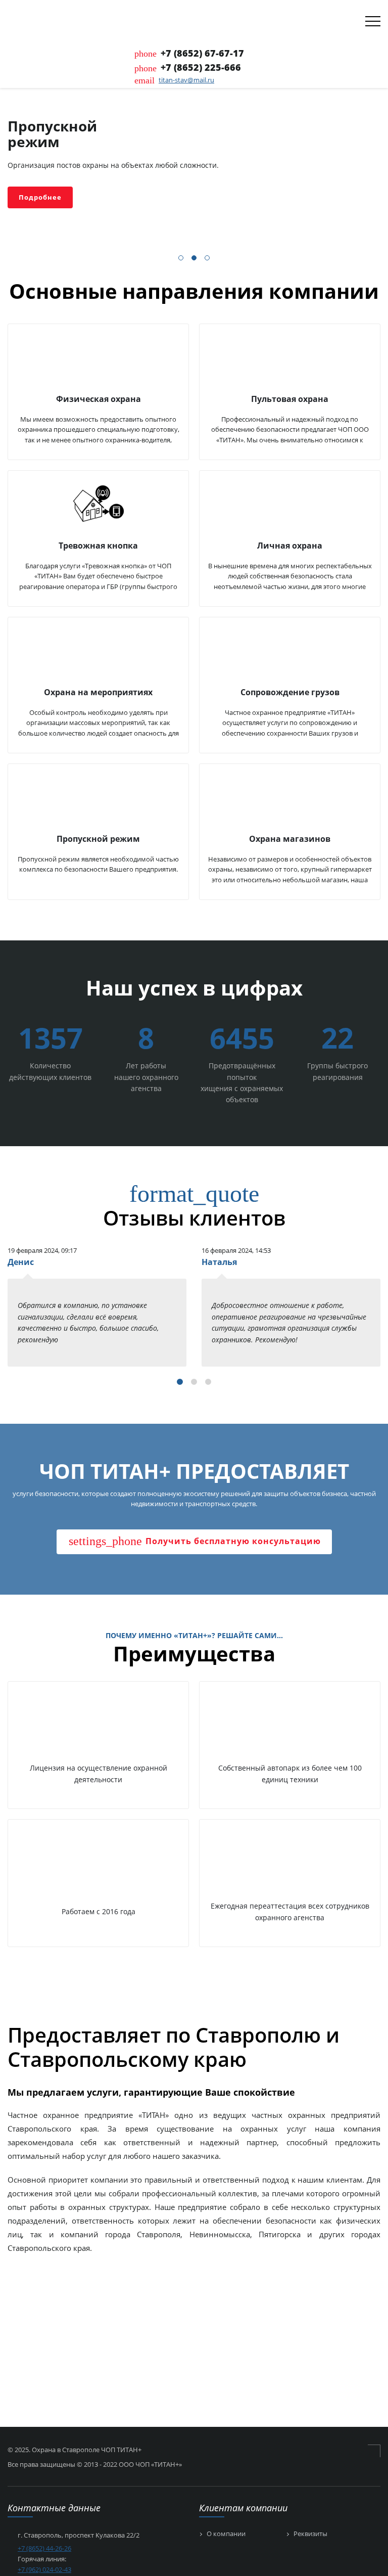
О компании (226, 2534)
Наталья (219, 1262)
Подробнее (40, 197)
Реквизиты (310, 2534)
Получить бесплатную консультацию (195, 1541)
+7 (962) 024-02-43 (44, 2569)
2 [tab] (195, 259)
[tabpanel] (194, 166)
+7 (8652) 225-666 (201, 67)
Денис (21, 1262)
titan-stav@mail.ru (186, 80)
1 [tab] (181, 259)
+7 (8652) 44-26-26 (44, 2548)
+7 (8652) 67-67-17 (202, 53)
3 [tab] (208, 259)
